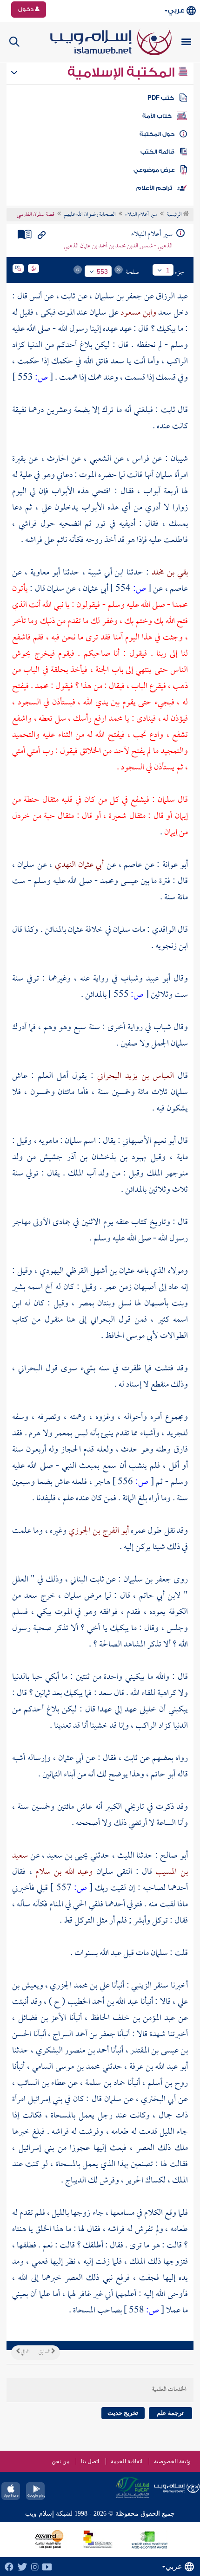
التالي (25, 2352)
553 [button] (102, 271)
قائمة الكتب (157, 152)
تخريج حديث (123, 2413)
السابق (45, 2352)
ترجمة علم (170, 2413)
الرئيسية (175, 215)
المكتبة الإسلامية (123, 72)
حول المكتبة (157, 134)
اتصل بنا (90, 2461)
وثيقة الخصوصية (172, 2461)
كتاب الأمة (157, 116)
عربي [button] (176, 10)
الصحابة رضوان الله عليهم (90, 215)
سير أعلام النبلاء (141, 215)
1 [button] (168, 270)
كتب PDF (161, 98)
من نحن (60, 2461)
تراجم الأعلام (154, 188)
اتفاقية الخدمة (127, 2461)
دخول (27, 9)
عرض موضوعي (154, 170)
